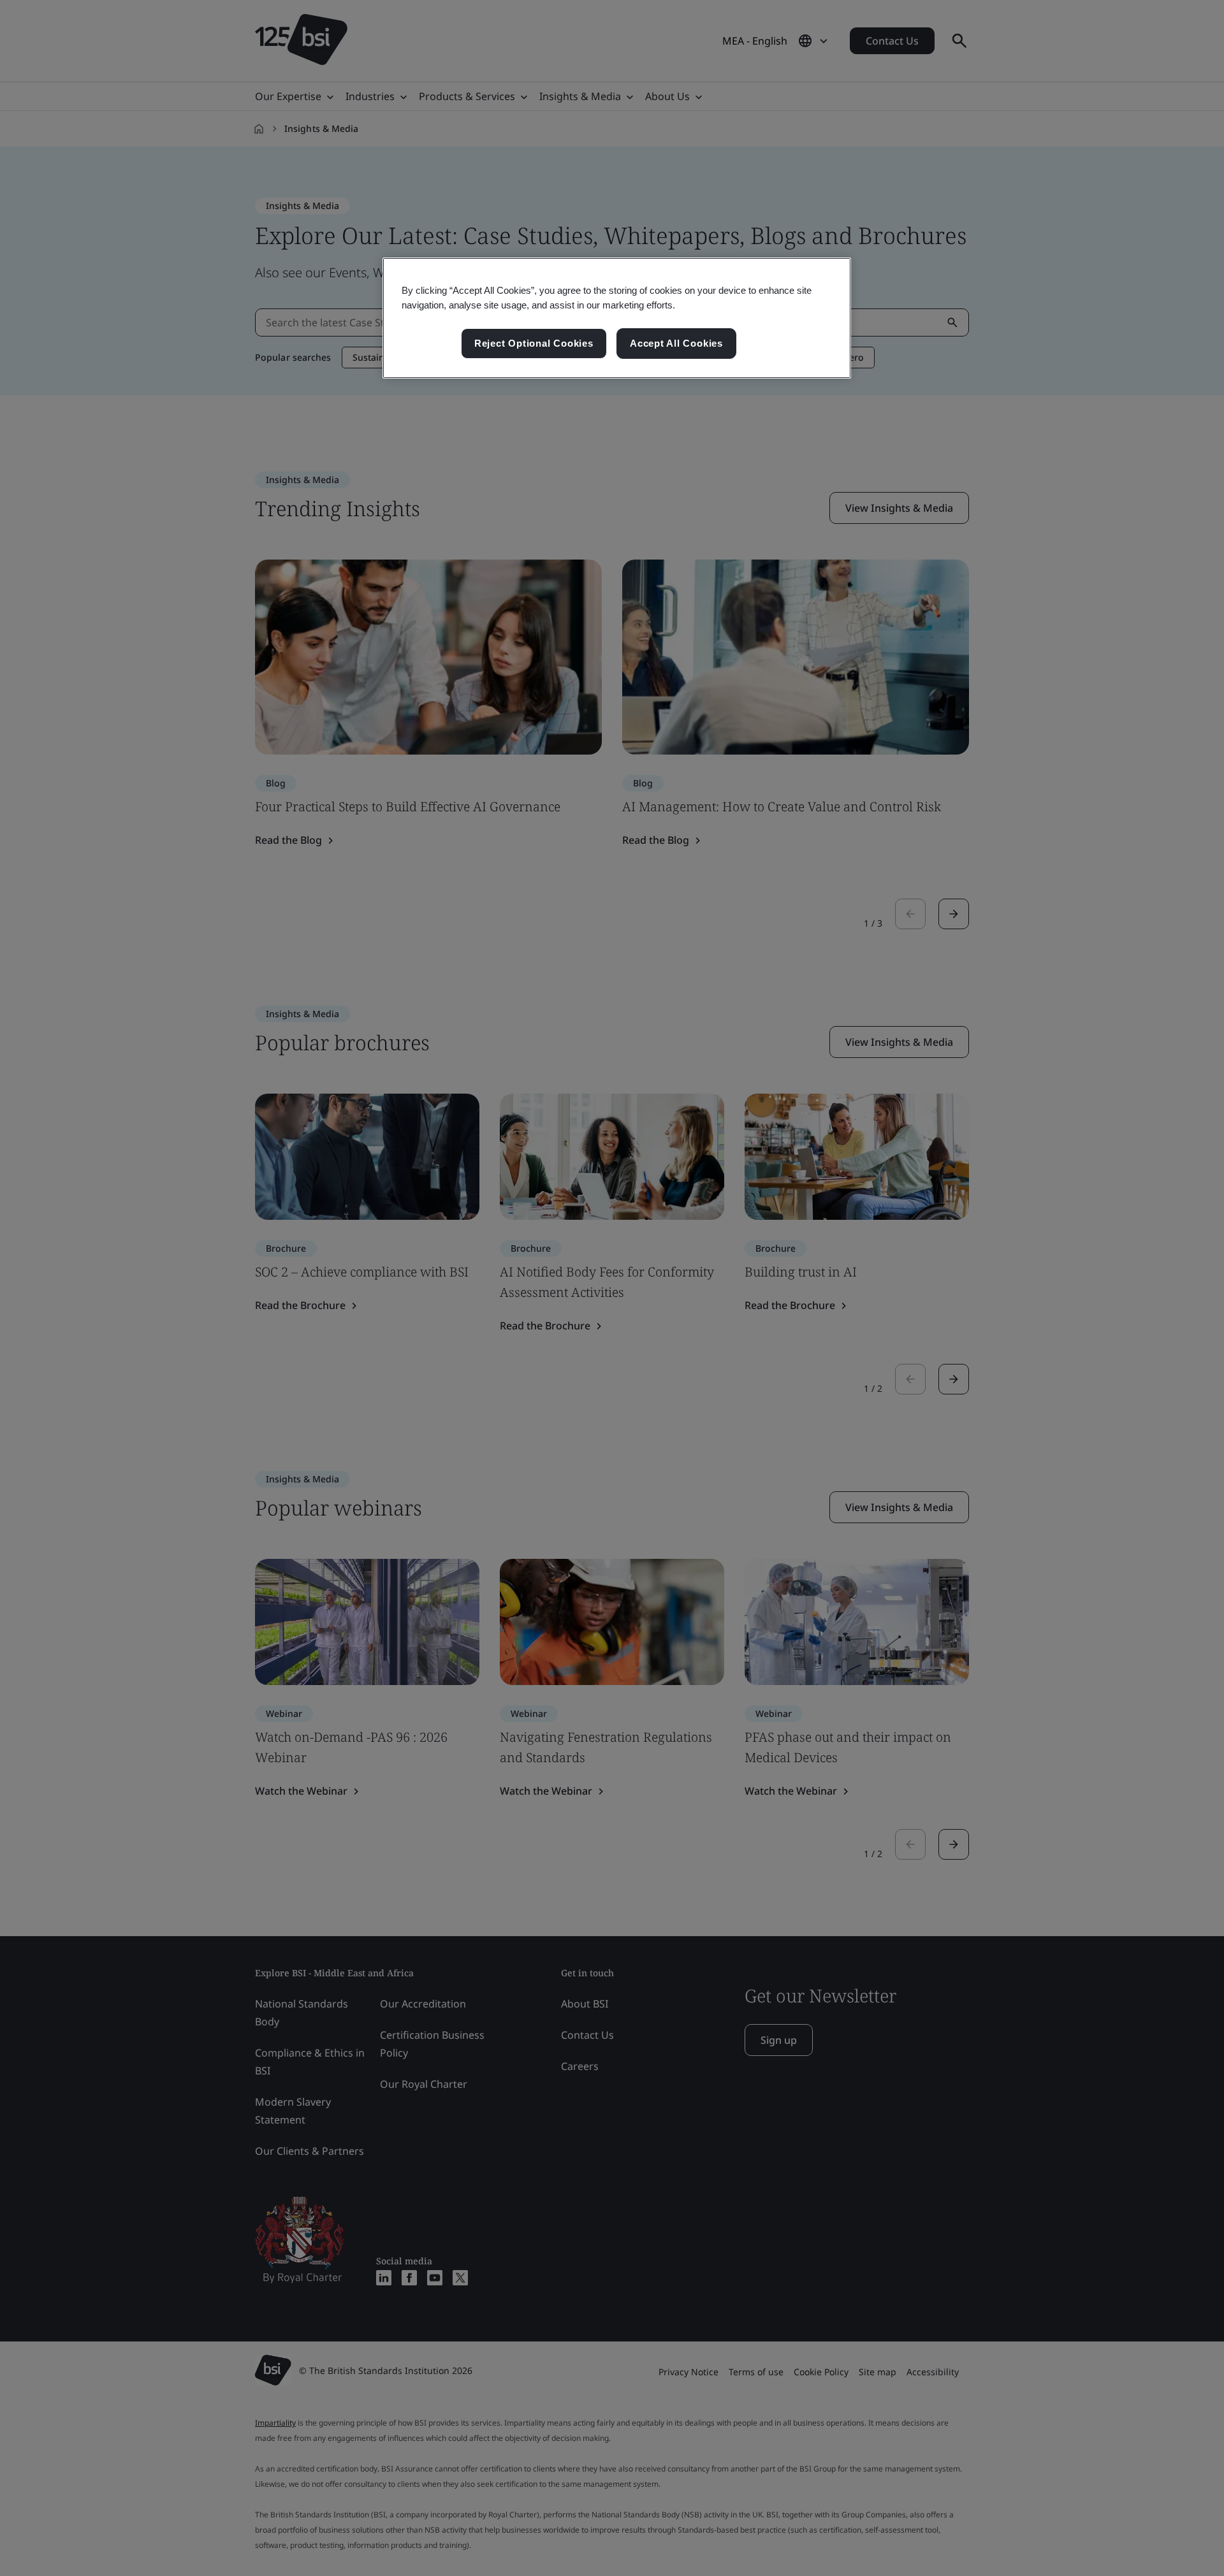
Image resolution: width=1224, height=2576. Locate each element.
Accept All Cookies (676, 343)
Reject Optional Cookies (534, 343)
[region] (617, 318)
